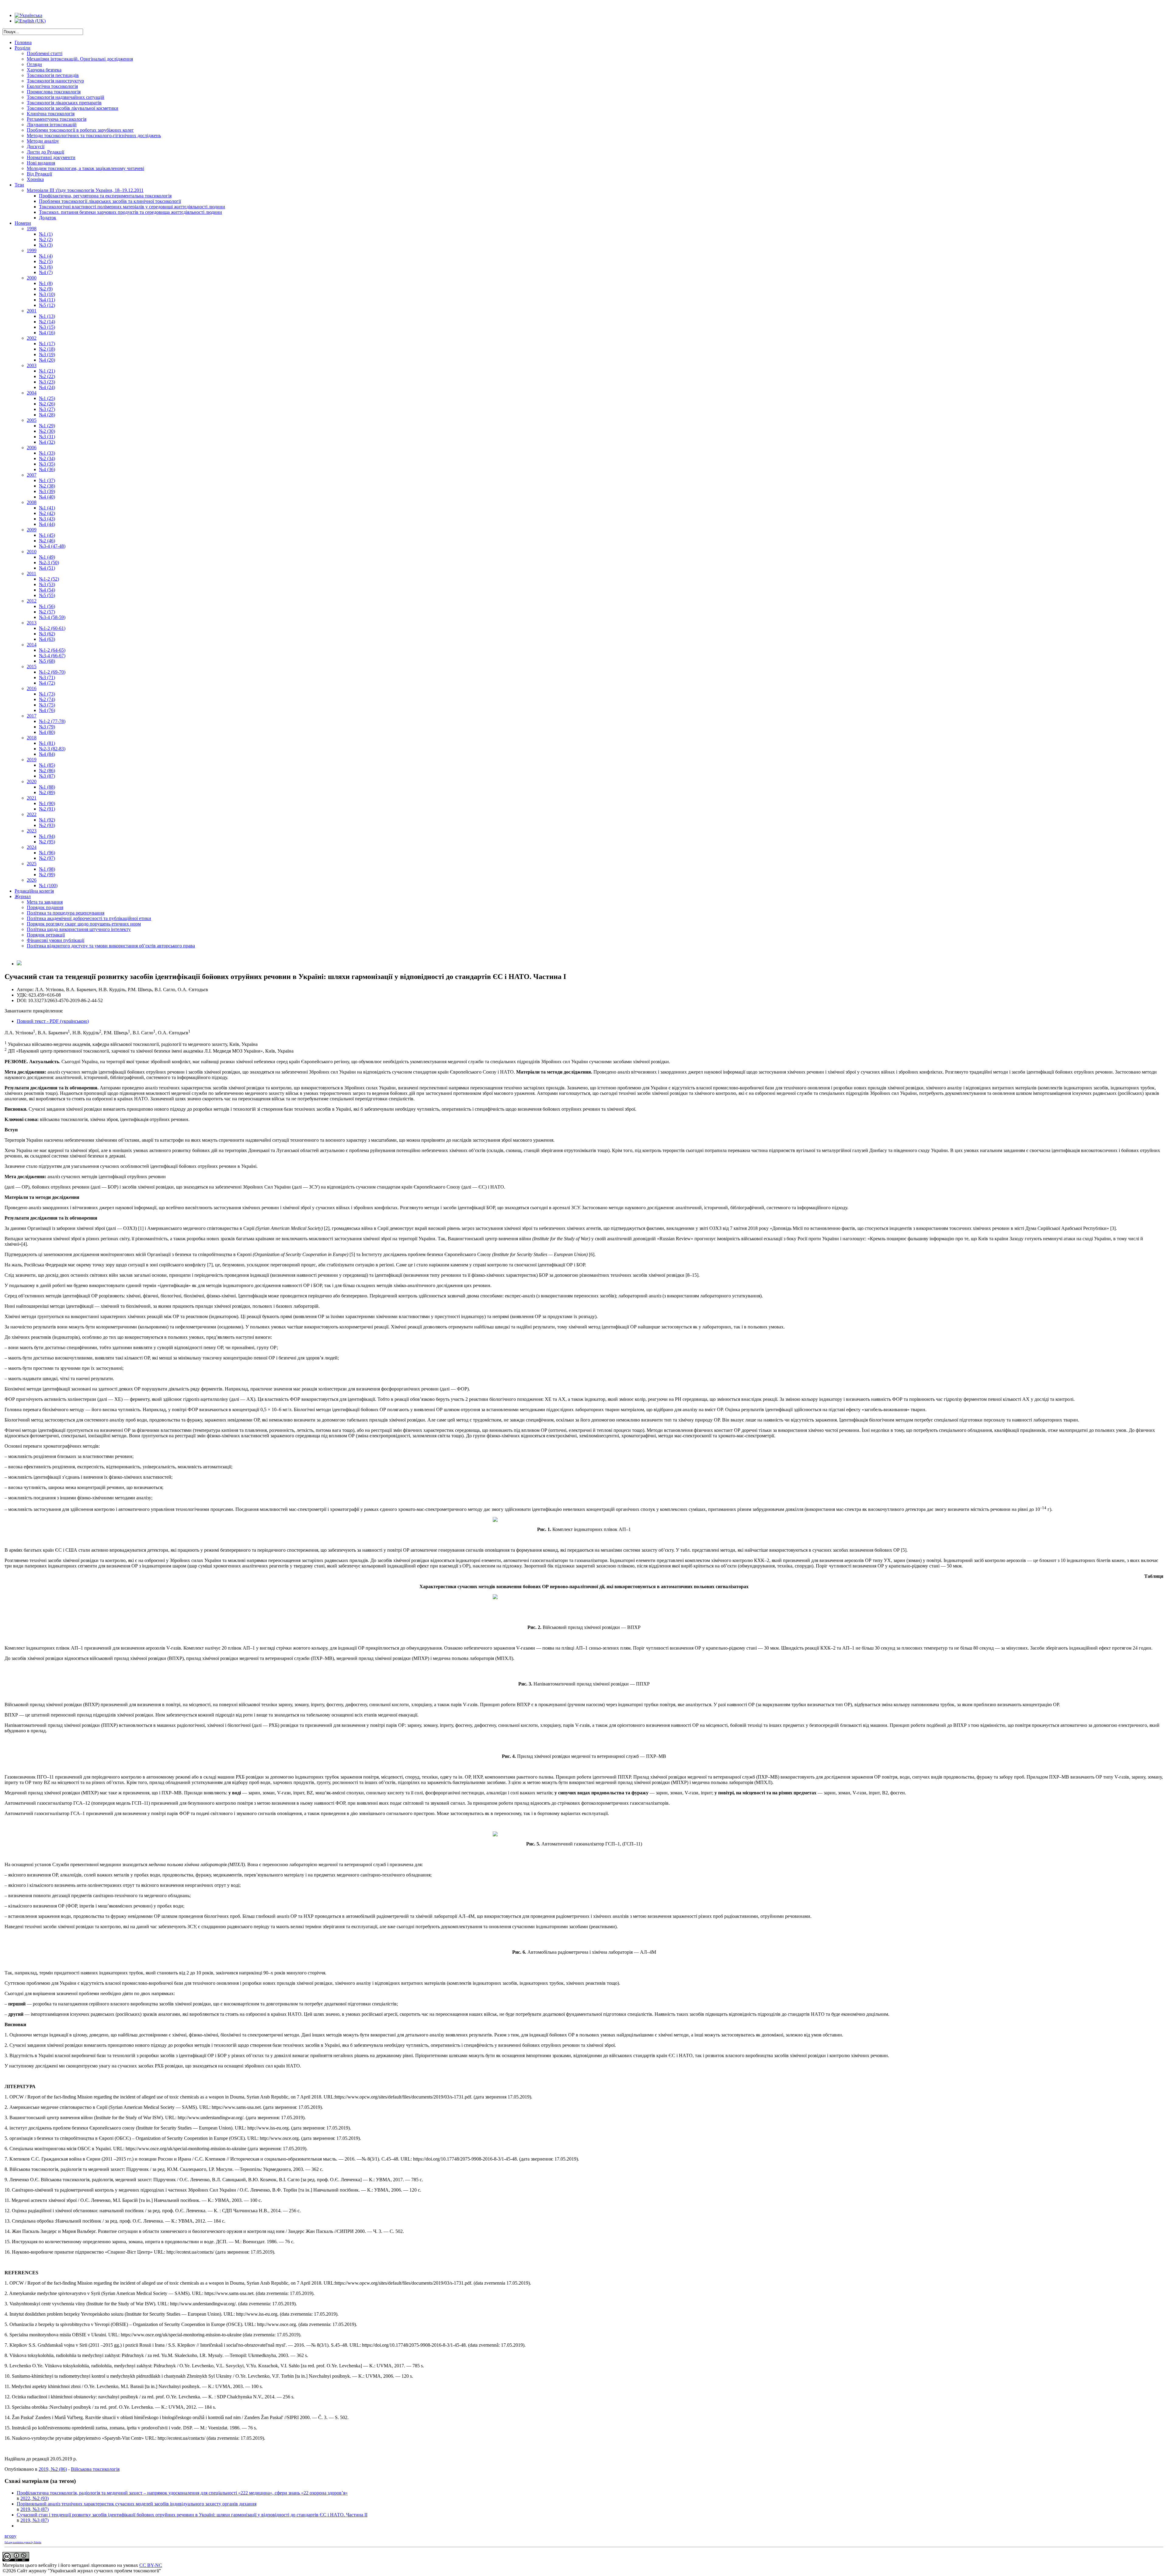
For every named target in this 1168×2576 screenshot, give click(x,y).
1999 (32, 250)
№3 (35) (47, 464)
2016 (32, 688)
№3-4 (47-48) (52, 546)
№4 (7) (46, 272)
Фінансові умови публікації (56, 940)
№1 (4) (46, 256)
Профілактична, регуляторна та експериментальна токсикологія (105, 196)
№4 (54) (47, 590)
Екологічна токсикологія (52, 86)
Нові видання (41, 163)
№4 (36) (47, 469)
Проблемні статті (45, 53)
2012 (32, 601)
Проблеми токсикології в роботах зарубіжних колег (80, 130)
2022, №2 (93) (35, 2498)
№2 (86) (47, 771)
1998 (32, 229)
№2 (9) (46, 289)
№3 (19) (47, 354)
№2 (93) (47, 825)
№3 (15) (47, 327)
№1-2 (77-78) (52, 721)
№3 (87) (47, 776)
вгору (10, 2536)
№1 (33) (47, 453)
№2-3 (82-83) (52, 749)
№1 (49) (47, 557)
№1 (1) (46, 234)
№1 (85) (47, 765)
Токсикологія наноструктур (55, 81)
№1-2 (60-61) (52, 628)
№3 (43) (47, 519)
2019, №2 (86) (53, 2469)
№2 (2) (46, 240)
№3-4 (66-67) (52, 656)
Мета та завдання (45, 902)
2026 (32, 880)
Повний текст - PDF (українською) (53, 1021)
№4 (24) (47, 387)
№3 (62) (47, 634)
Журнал (23, 896)
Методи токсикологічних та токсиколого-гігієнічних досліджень (94, 135)
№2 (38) (47, 486)
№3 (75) (47, 705)
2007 (32, 475)
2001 (32, 311)
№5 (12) (47, 305)
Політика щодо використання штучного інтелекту (79, 929)
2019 (32, 760)
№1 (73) (47, 694)
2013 (32, 623)
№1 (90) (47, 803)
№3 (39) (47, 491)
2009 (32, 530)
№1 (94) (47, 836)
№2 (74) (47, 699)
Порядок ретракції (46, 935)
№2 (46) (47, 541)
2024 (32, 847)
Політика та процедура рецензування (66, 913)
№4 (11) (47, 300)
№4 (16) (47, 333)
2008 (32, 502)
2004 (32, 393)
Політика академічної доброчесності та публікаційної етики (89, 918)
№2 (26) (47, 404)
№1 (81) (47, 743)
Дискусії (36, 146)
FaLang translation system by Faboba (23, 2542)
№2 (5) (46, 261)
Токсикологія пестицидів (53, 75)
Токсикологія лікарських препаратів (64, 103)
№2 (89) (47, 792)
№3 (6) (46, 267)
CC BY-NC (151, 2565)
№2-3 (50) (49, 562)
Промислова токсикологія (54, 92)
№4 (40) (47, 497)
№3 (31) (47, 437)
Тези (19, 185)
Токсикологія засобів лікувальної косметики (73, 108)
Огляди (34, 64)
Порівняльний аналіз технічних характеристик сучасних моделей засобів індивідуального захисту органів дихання (137, 2504)
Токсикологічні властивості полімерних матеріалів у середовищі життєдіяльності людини (132, 207)
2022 (32, 814)
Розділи (23, 48)
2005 (32, 420)
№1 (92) (47, 820)
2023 (32, 831)
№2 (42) (47, 513)
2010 (32, 552)
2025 (32, 864)
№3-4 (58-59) (52, 617)
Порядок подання (45, 907)
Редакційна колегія (34, 891)
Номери (23, 223)
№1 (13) (47, 316)
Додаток (48, 218)
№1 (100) (48, 885)
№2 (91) (47, 809)
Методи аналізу (43, 141)
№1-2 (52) (49, 579)
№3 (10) (47, 294)
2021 (32, 798)
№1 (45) (47, 535)
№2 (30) (47, 431)
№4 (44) (47, 524)
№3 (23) (47, 382)
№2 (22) (47, 376)
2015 (32, 667)
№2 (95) (47, 842)
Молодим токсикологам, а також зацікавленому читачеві (85, 168)
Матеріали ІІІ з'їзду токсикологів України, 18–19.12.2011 (85, 190)
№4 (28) (47, 415)
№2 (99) (47, 875)
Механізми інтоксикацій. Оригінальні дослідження (80, 59)
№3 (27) (47, 409)
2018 (32, 738)
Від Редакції (39, 174)
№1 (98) (47, 869)
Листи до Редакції (45, 152)
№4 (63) (47, 639)
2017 (32, 716)
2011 (31, 573)
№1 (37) (47, 480)
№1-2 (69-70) (52, 672)
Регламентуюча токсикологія (57, 119)
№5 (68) (47, 661)
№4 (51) (47, 568)
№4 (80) (47, 732)
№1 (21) (47, 371)
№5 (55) (47, 595)
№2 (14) (47, 322)
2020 (32, 781)
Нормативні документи (51, 157)
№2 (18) (47, 349)
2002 (32, 338)
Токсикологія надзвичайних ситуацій (66, 97)
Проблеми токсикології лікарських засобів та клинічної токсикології (110, 201)
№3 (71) (47, 677)
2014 (32, 645)
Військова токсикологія (95, 2469)
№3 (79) (47, 727)
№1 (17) (47, 344)
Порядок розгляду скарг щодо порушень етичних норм (84, 924)
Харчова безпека (44, 70)
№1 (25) (47, 398)
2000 (32, 278)
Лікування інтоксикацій (52, 125)
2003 (32, 365)
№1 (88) (47, 787)
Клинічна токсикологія (51, 114)
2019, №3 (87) (35, 2509)
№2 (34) (47, 458)
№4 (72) (47, 683)
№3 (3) (46, 245)
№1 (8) (46, 283)
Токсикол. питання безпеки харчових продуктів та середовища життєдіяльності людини (130, 212)
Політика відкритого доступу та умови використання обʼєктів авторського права (111, 946)
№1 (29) (47, 426)
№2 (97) (47, 858)
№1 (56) (47, 606)
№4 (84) (47, 754)
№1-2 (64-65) (52, 650)
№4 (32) (47, 442)
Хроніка (35, 179)
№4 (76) (47, 710)
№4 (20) (47, 360)
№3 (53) (47, 584)
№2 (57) (47, 612)
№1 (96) (47, 853)
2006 (32, 448)
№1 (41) (47, 508)
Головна (23, 42)
